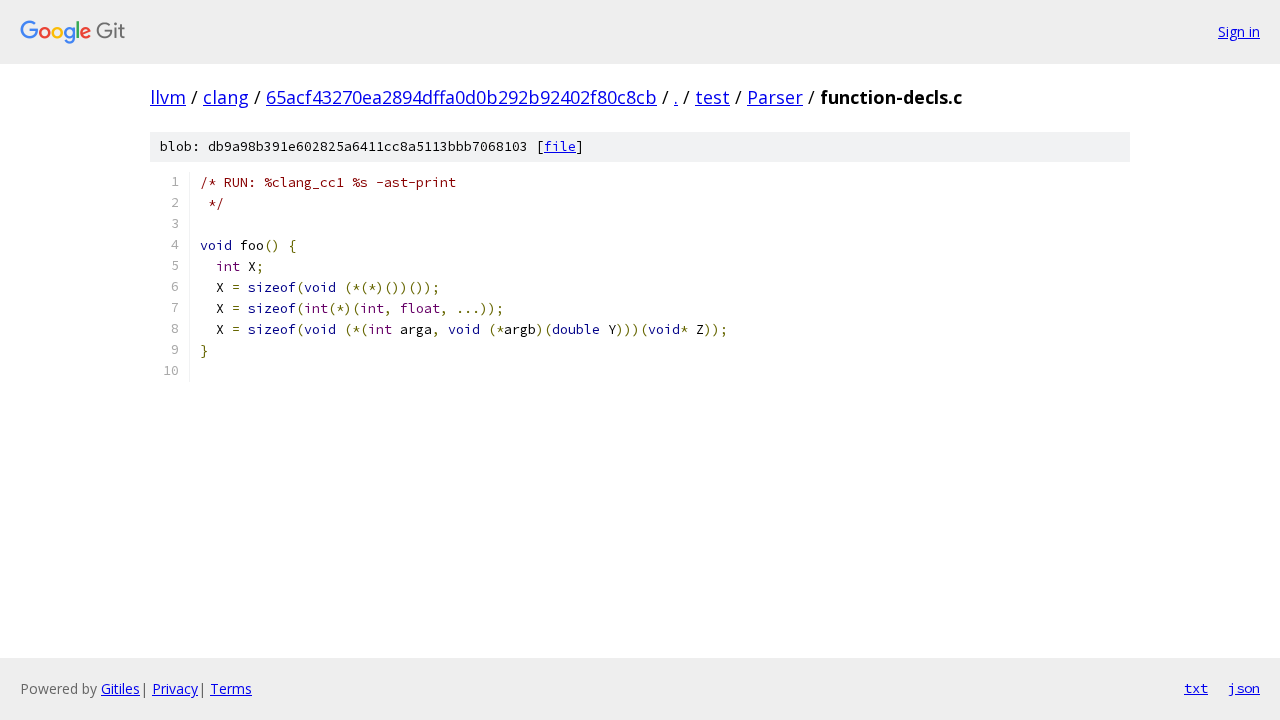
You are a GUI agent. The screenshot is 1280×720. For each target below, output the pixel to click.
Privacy (175, 688)
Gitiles (120, 688)
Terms (231, 688)
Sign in (1239, 31)
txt (1196, 688)
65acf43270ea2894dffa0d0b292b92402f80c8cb (461, 97)
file (560, 146)
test (712, 97)
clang (226, 97)
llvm (168, 97)
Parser (775, 97)
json (1244, 688)
